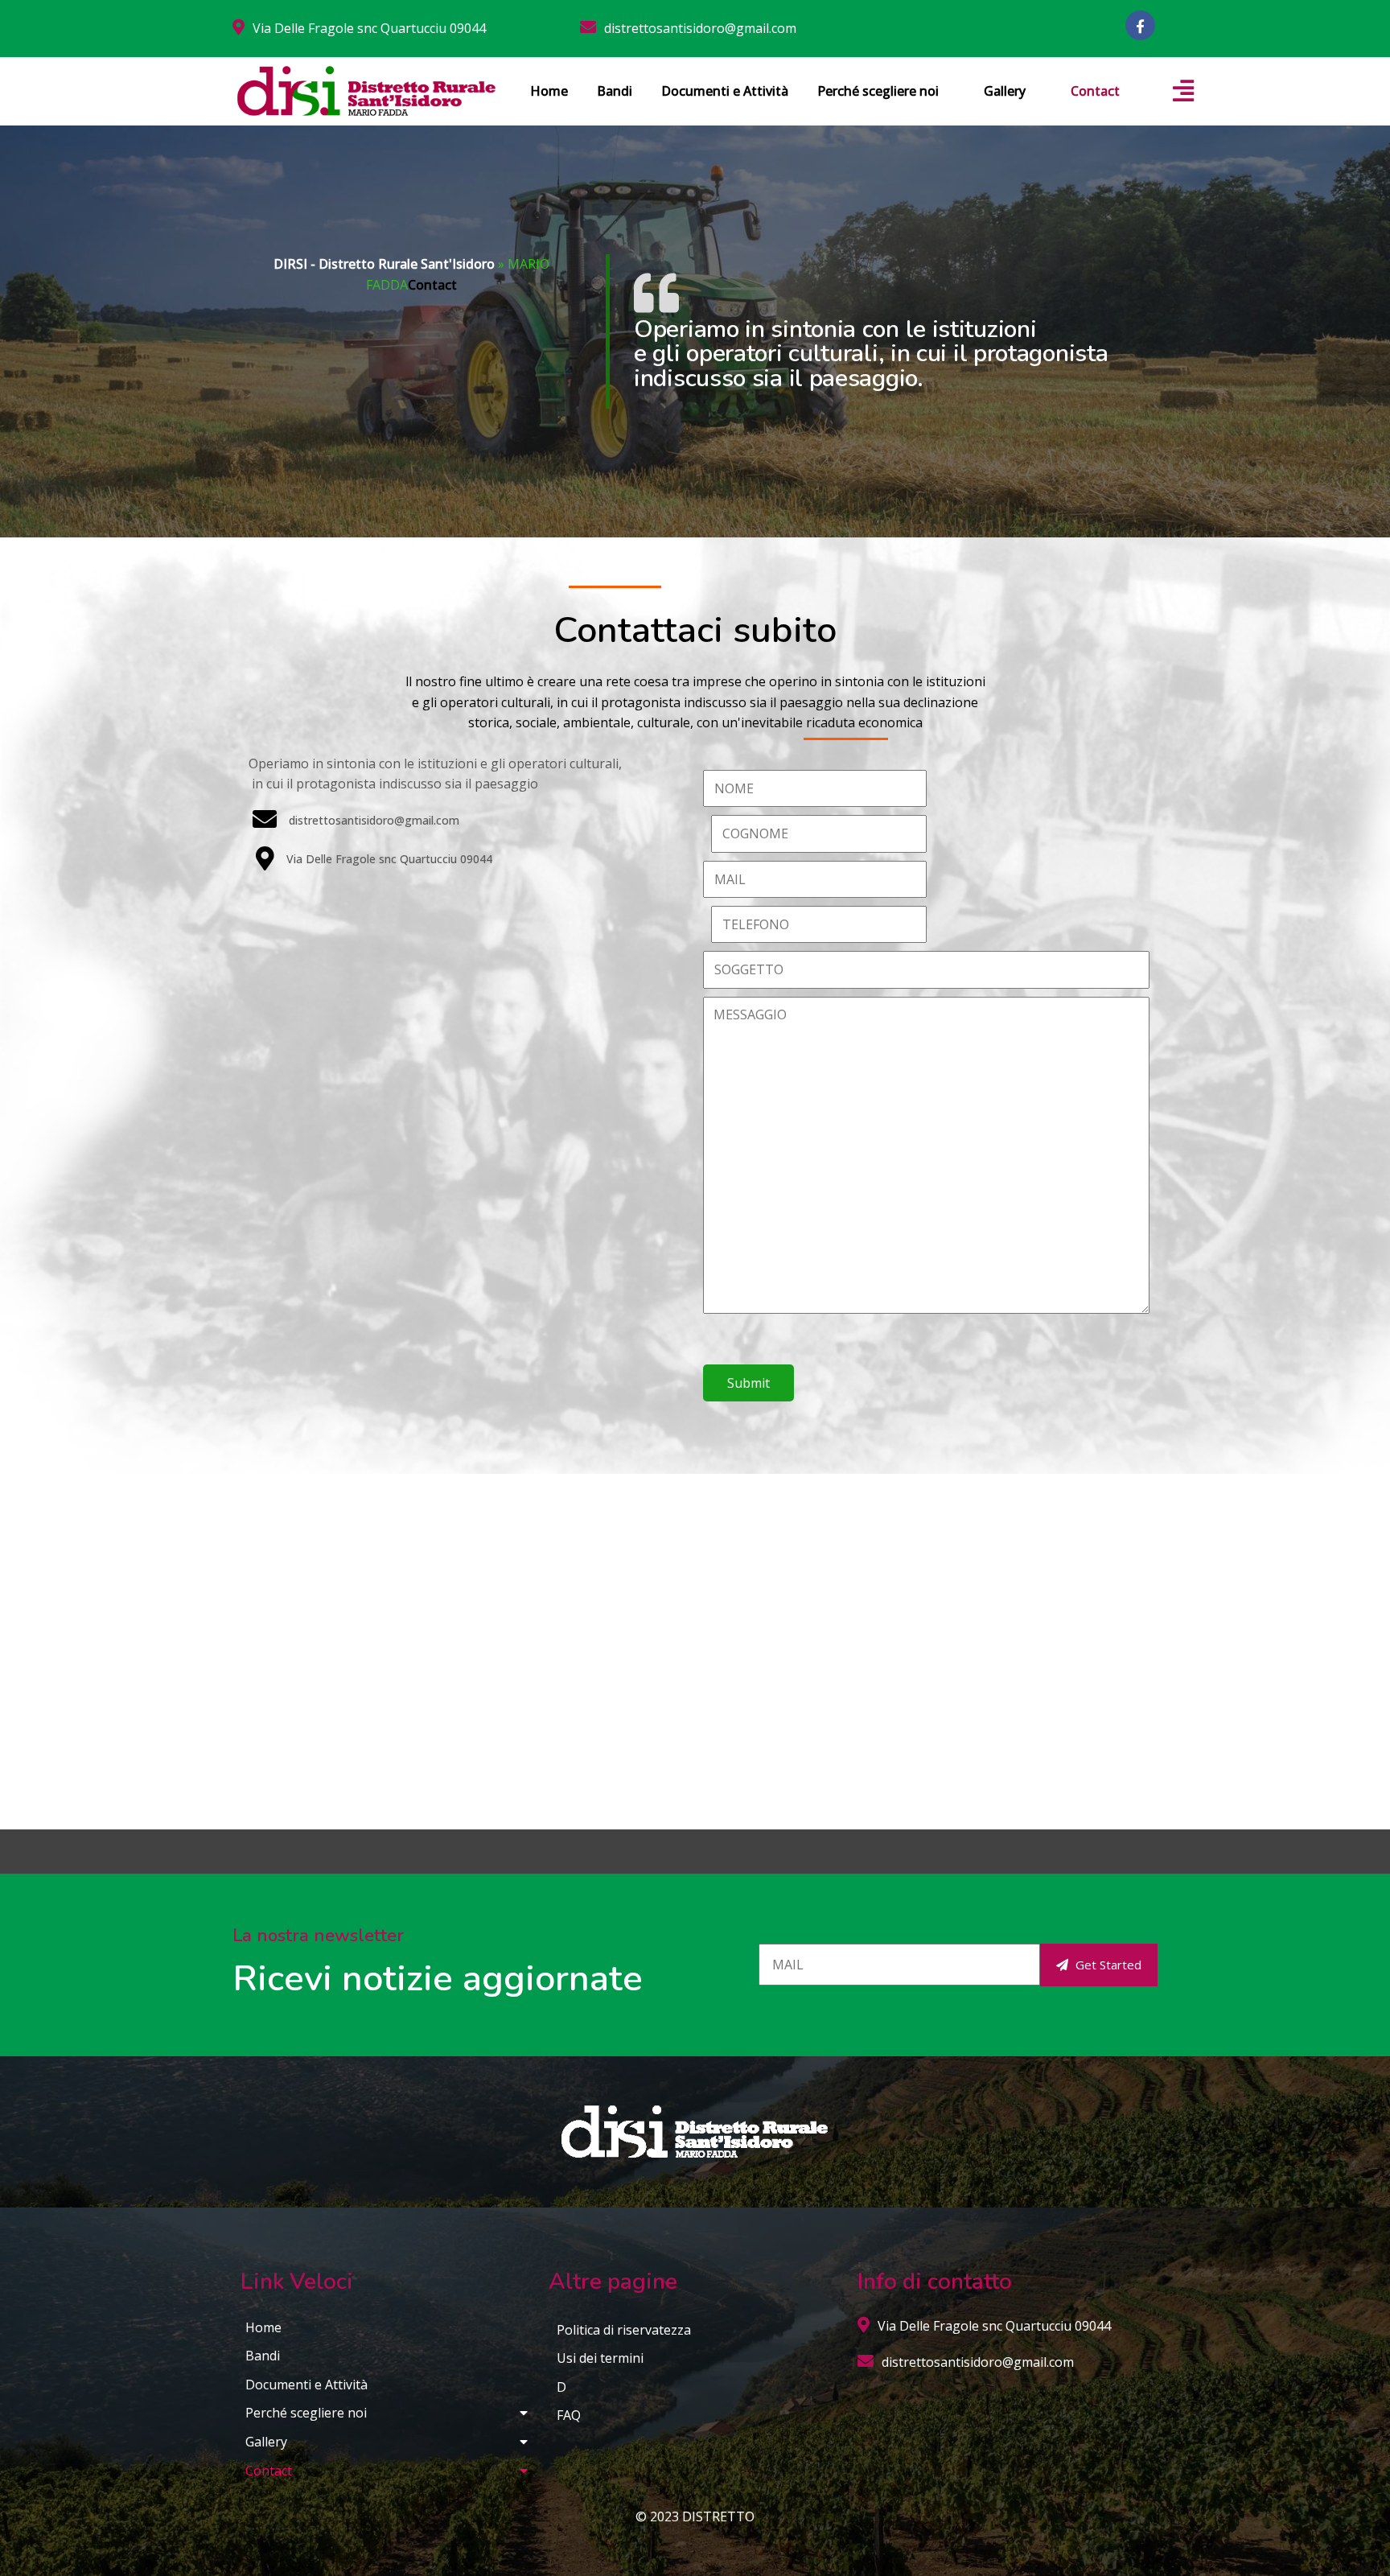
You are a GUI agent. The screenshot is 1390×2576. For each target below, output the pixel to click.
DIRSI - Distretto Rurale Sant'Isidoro (384, 264)
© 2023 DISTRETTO (695, 2516)
